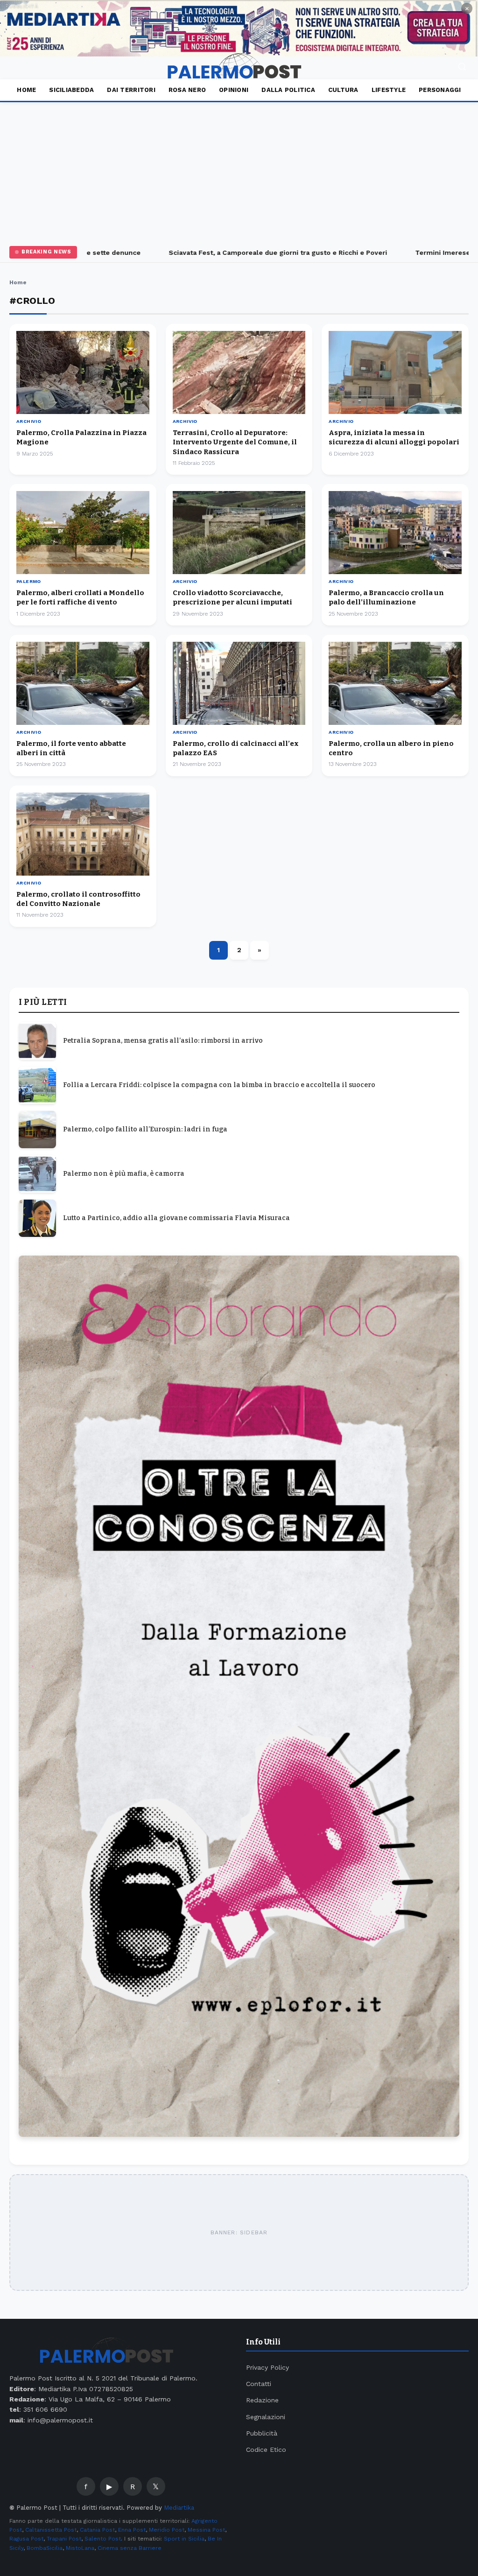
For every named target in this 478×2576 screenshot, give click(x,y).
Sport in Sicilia (184, 2539)
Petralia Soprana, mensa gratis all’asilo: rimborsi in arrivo (163, 1041)
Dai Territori (131, 90)
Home (26, 90)
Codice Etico (266, 2450)
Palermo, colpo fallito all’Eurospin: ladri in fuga (145, 1129)
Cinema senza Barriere (130, 2548)
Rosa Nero (187, 90)
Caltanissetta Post (51, 2530)
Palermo (29, 581)
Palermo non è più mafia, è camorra (124, 1174)
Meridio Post (167, 2530)
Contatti (259, 2384)
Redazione (262, 2400)
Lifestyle (389, 90)
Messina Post (206, 2530)
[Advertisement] (239, 172)
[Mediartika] (239, 28)
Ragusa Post (26, 2539)
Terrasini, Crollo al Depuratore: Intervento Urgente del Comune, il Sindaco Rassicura (235, 442)
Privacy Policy (267, 2367)
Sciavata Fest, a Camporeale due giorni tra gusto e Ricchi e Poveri (249, 253)
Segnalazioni (266, 2417)
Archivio (29, 421)
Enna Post (132, 2530)
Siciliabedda (71, 90)
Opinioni (234, 90)
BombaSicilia (45, 2548)
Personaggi (440, 90)
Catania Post (97, 2530)
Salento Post (103, 2539)
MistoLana (80, 2548)
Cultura (343, 90)
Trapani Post (64, 2539)
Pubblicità (262, 2433)
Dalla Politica (288, 90)
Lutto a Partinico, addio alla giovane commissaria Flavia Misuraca (176, 1218)
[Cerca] (462, 68)
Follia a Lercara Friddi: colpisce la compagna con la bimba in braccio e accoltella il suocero (219, 1085)
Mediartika (179, 2508)
